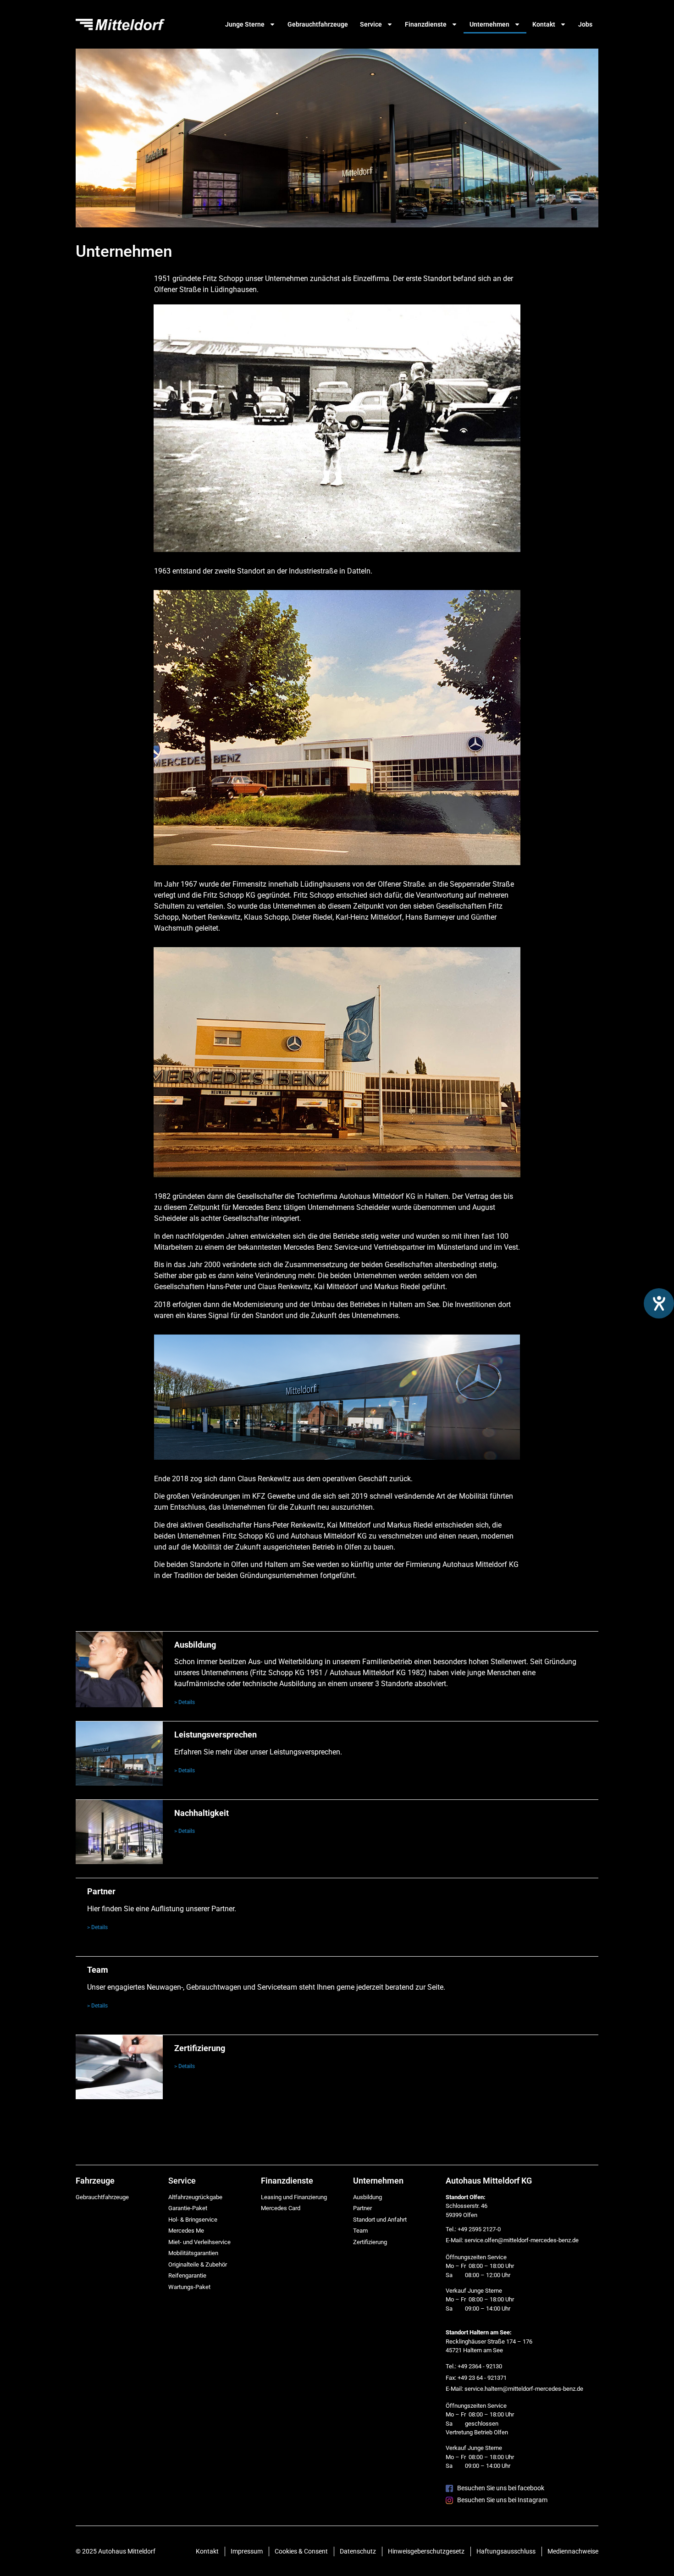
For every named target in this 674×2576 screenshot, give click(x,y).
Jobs (585, 24)
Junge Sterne (245, 24)
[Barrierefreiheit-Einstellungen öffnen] (659, 1303)
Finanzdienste (426, 24)
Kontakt (544, 24)
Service (371, 24)
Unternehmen (489, 24)
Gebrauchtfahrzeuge (318, 24)
